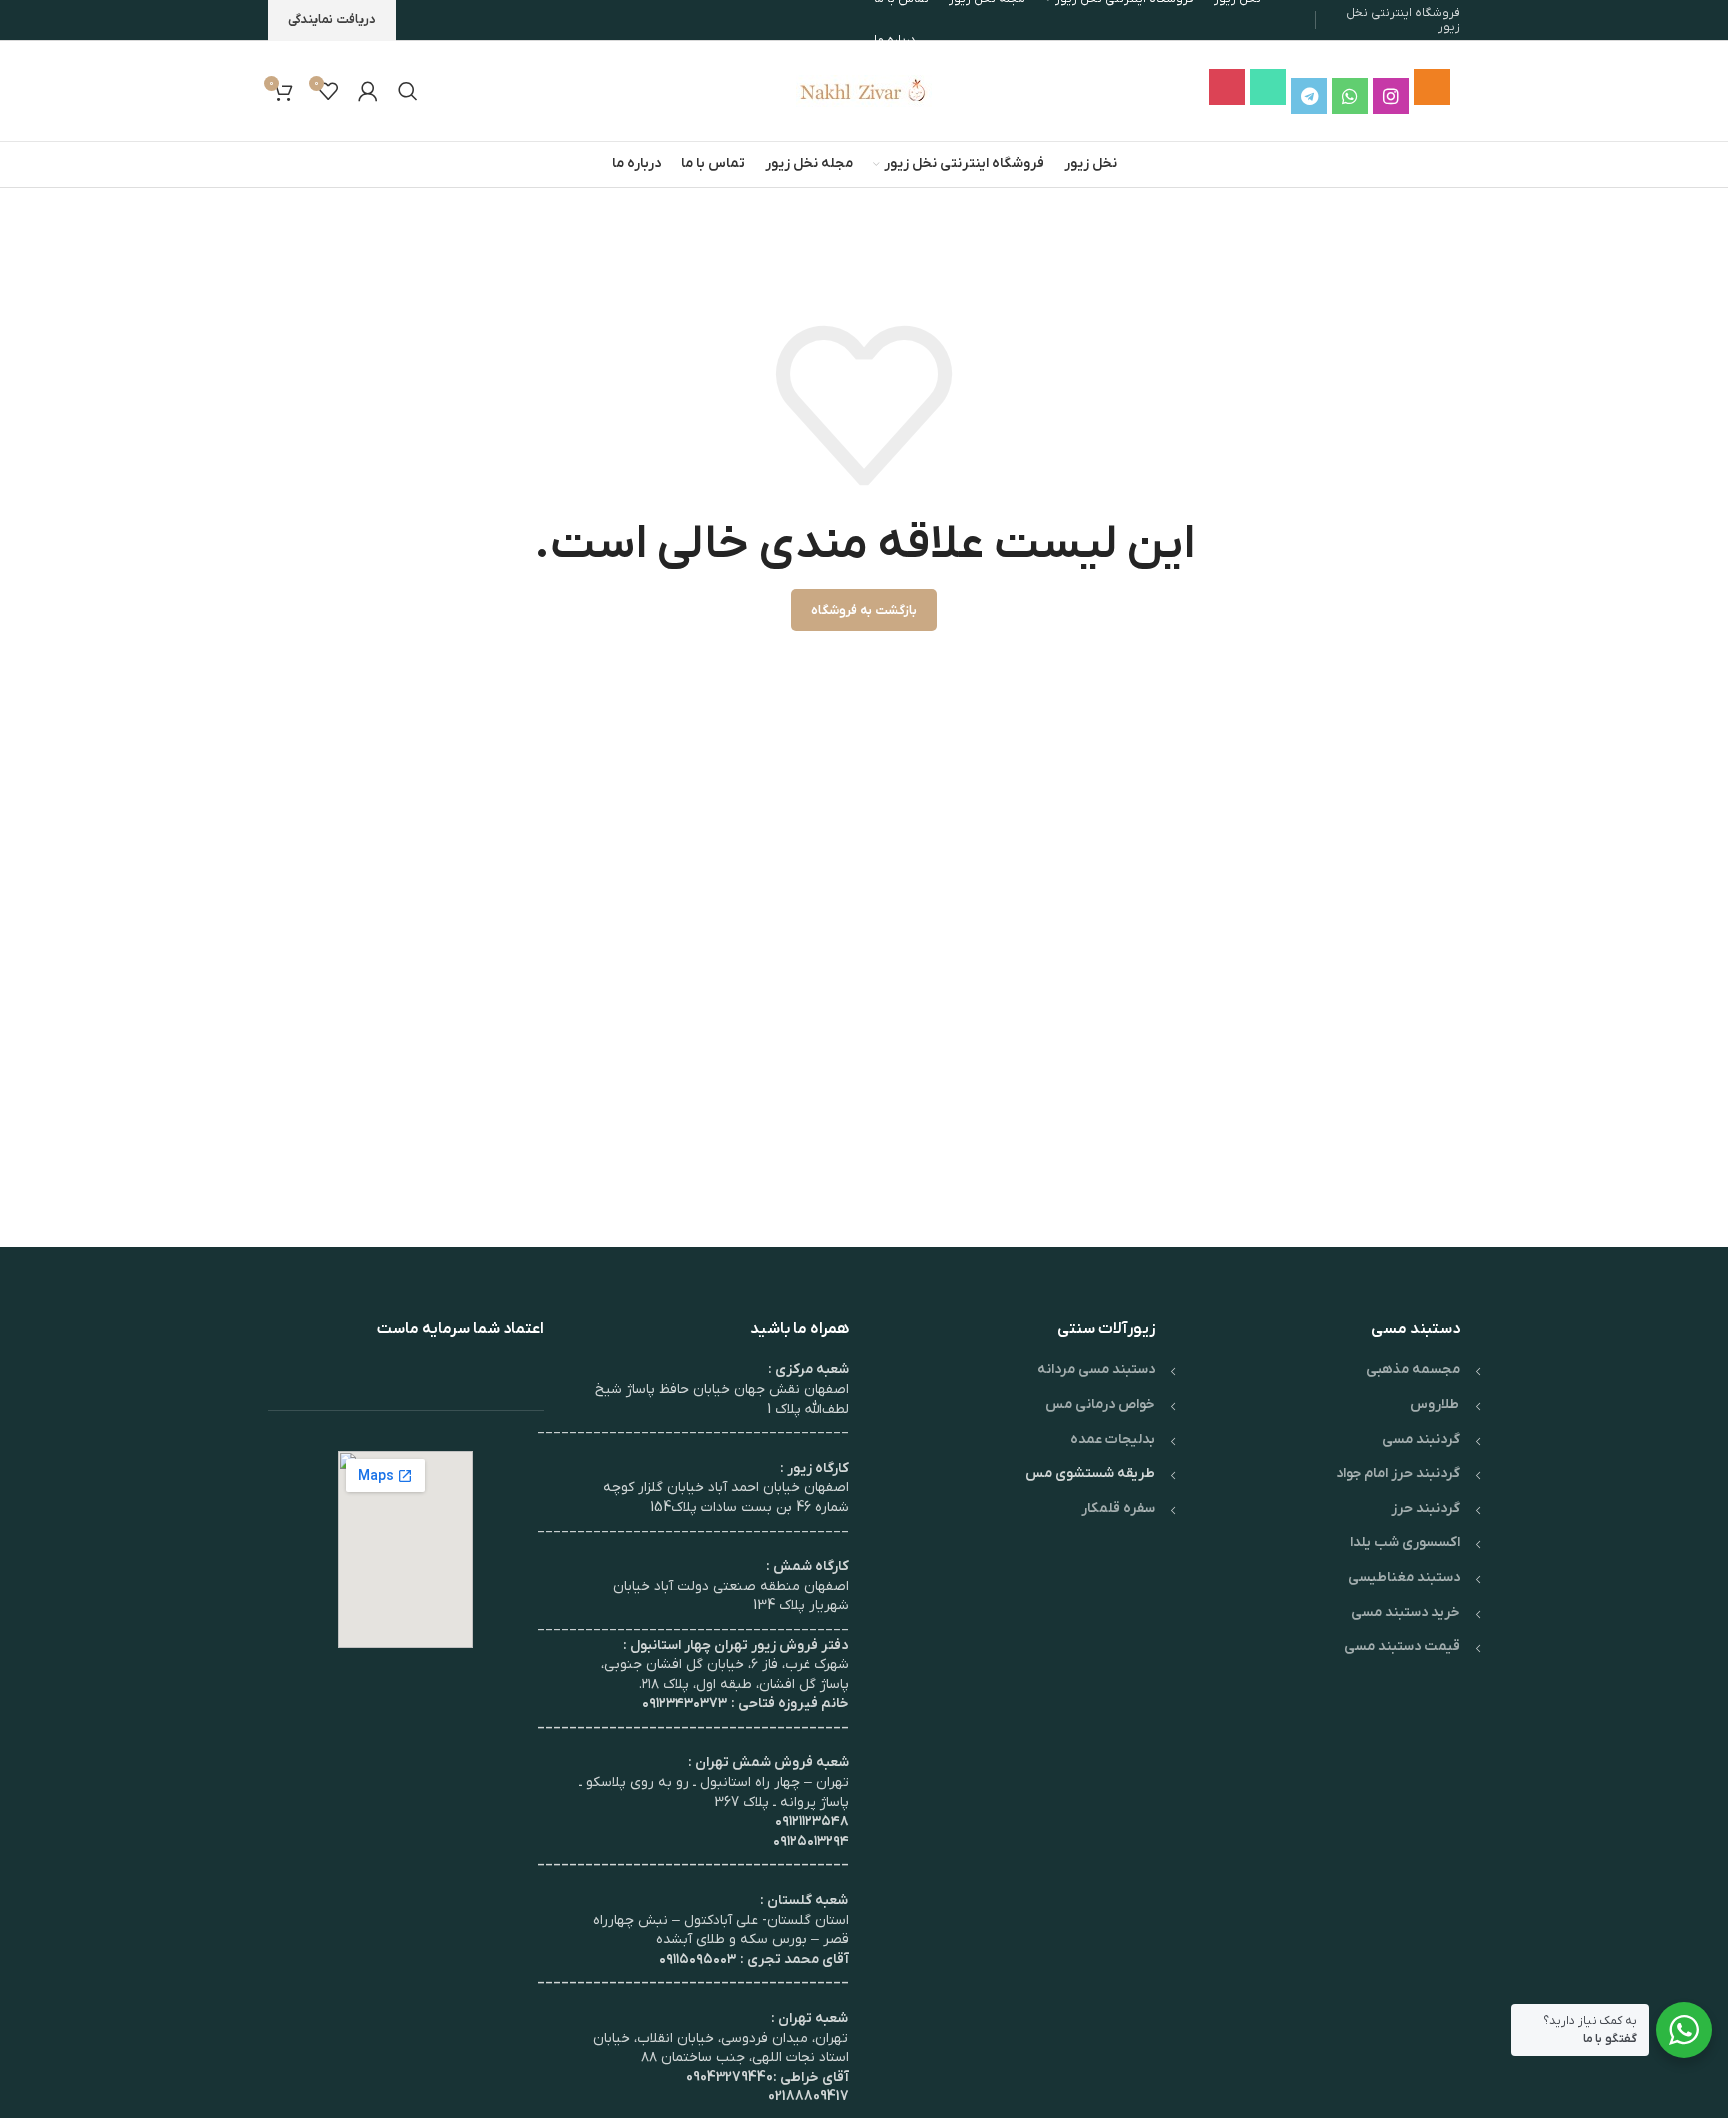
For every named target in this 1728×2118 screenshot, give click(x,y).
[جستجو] (408, 91)
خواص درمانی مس (1100, 1404)
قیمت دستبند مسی (1402, 1646)
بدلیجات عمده (1112, 1439)
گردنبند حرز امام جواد (1398, 1473)
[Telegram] (1309, 96)
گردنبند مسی (1421, 1439)
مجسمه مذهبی (1413, 1369)
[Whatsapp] (1350, 96)
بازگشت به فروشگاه (864, 610)
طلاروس (1435, 1404)
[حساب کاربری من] (368, 91)
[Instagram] (1391, 96)
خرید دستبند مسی (1405, 1612)
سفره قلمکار (1118, 1508)
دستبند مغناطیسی (1404, 1577)
